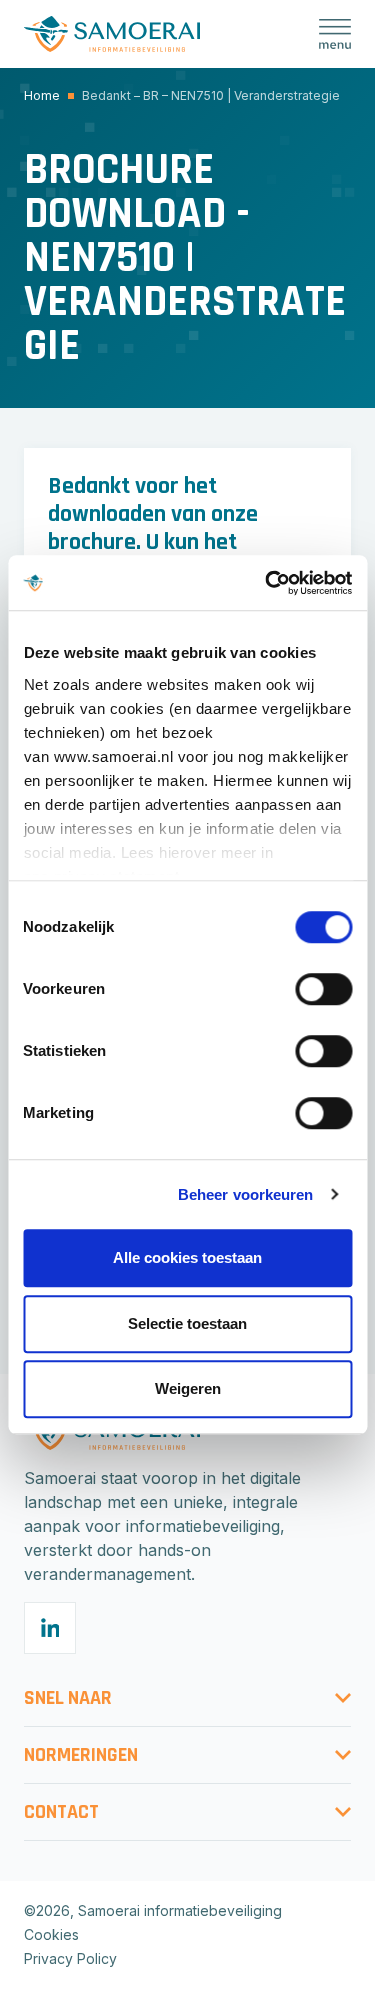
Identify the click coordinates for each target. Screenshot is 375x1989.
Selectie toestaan (187, 1323)
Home (42, 95)
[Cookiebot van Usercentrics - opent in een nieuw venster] (267, 583)
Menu (335, 34)
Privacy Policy (70, 1958)
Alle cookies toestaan (187, 1257)
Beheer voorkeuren (246, 1194)
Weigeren (188, 1388)
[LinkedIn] (50, 1628)
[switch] (323, 989)
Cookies (51, 1934)
